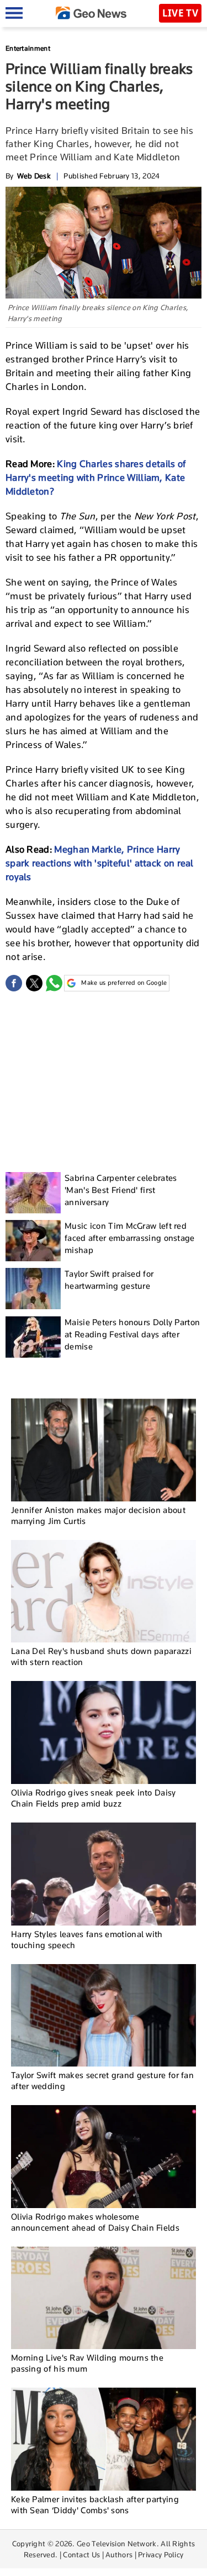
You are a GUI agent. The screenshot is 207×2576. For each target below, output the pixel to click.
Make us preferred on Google (124, 983)
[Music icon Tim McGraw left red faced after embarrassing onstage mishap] (33, 1241)
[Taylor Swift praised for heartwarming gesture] (33, 1289)
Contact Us (81, 2555)
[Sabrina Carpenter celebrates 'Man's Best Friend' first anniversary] (33, 1193)
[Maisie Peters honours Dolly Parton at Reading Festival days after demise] (33, 1337)
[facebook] (14, 983)
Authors (119, 2555)
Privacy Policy (161, 2555)
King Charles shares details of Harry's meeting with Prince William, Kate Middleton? (95, 478)
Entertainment (28, 48)
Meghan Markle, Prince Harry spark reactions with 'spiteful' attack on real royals (100, 863)
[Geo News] (91, 13)
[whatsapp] (54, 983)
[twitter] (34, 983)
